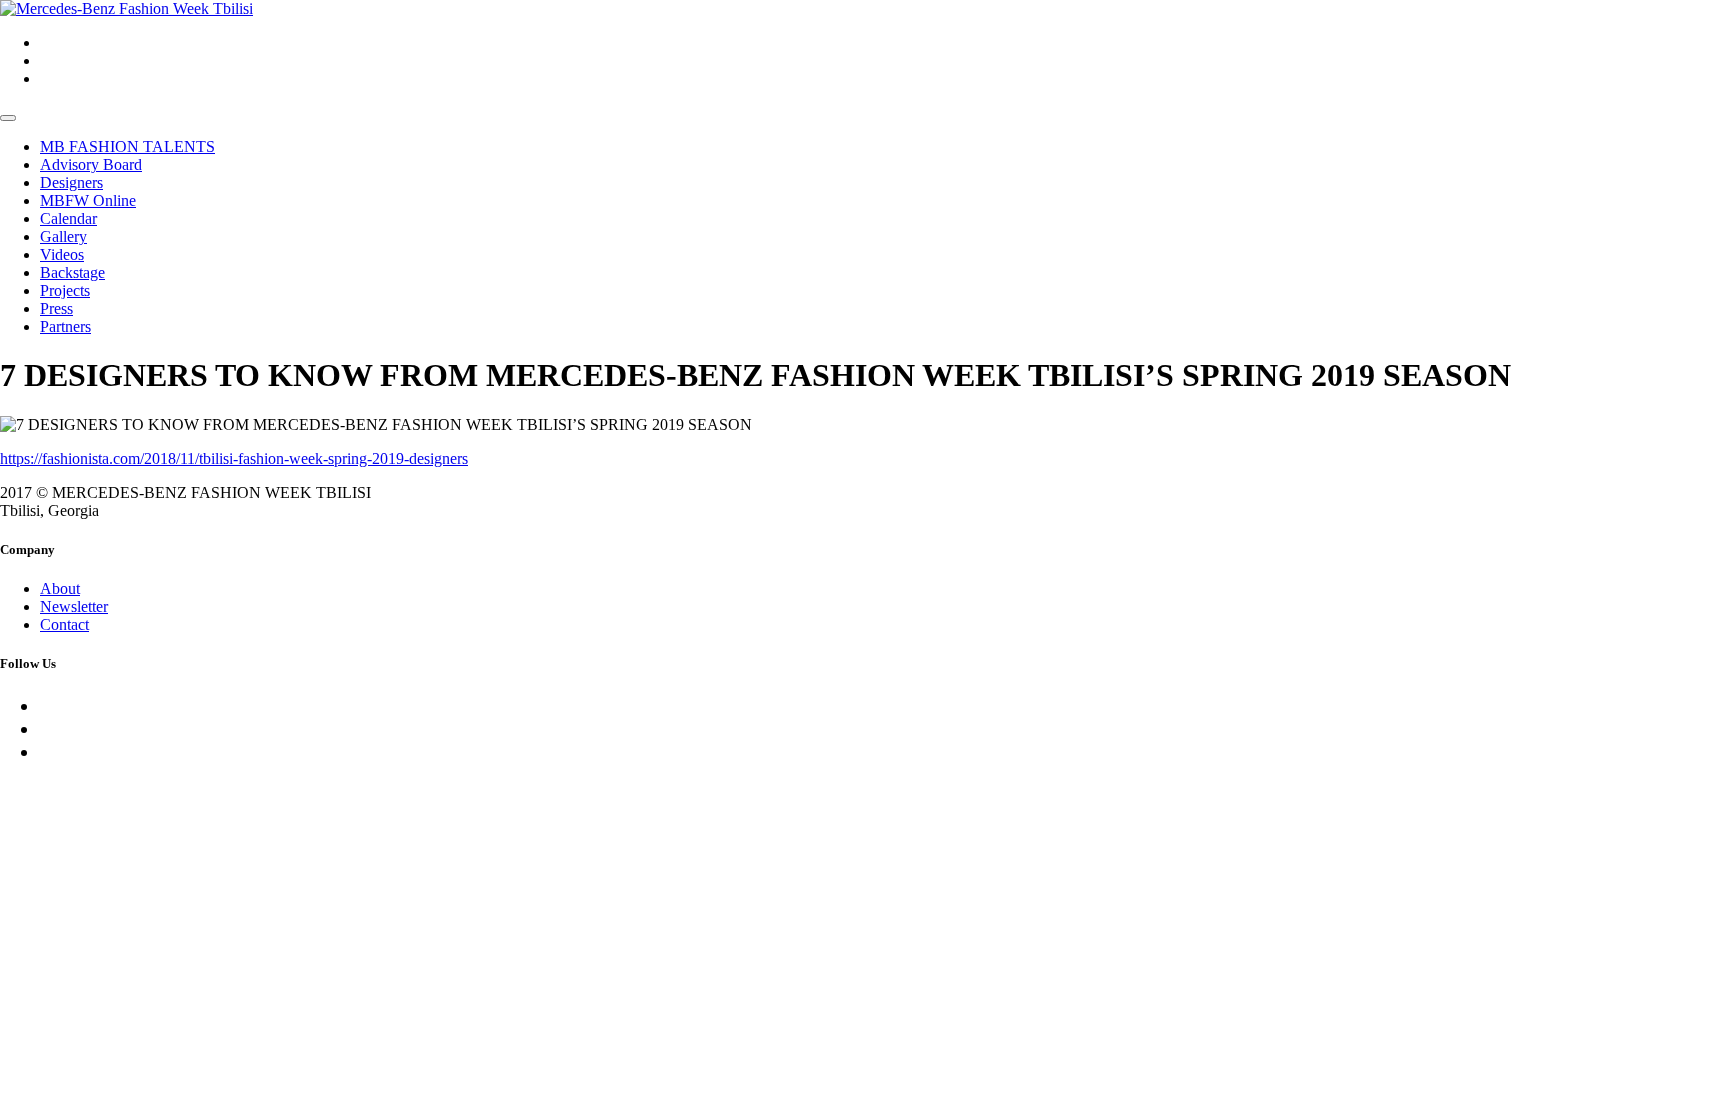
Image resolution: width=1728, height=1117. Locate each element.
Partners (65, 326)
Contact (64, 624)
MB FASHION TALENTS (127, 146)
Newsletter (74, 606)
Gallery (63, 236)
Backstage (72, 272)
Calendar (68, 218)
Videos (62, 254)
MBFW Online (88, 200)
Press (56, 308)
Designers (71, 182)
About (60, 588)
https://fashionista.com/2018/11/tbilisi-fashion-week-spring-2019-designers (234, 458)
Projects (65, 290)
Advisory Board (91, 164)
